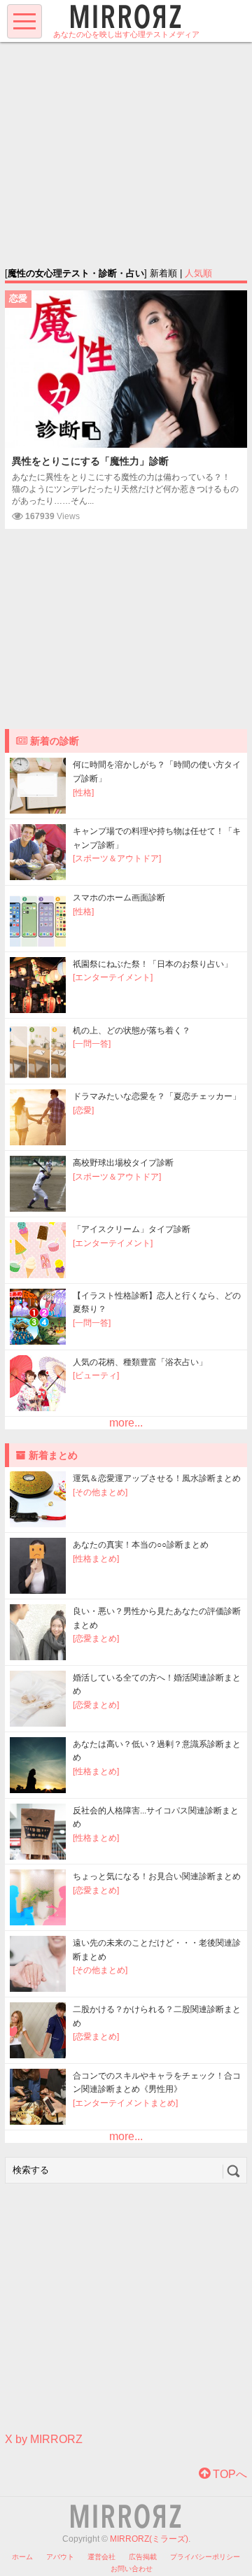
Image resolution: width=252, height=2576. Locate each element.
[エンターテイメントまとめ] (125, 2103)
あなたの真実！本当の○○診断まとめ (141, 1545)
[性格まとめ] (96, 1559)
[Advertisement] (126, 154)
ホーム (22, 2557)
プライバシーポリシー (205, 2557)
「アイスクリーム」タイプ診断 (132, 1229)
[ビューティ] (96, 1375)
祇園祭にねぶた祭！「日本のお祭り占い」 (153, 964)
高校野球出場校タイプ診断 (123, 1163)
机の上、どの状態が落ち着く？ (132, 1031)
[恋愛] (83, 1110)
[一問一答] (92, 1044)
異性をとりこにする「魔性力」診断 (90, 461)
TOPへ (229, 2474)
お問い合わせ (132, 2569)
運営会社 (101, 2557)
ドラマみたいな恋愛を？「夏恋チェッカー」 (157, 1096)
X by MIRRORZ (44, 2439)
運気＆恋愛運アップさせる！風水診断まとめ (157, 1478)
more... (126, 1423)
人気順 (198, 273)
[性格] (83, 793)
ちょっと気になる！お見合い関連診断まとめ (157, 1876)
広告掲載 (143, 2557)
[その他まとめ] (100, 1492)
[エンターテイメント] (113, 977)
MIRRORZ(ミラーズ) (149, 2539)
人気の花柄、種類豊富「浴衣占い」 (140, 1362)
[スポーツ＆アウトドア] (117, 858)
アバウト (60, 2557)
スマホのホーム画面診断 (119, 898)
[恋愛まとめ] (96, 1639)
